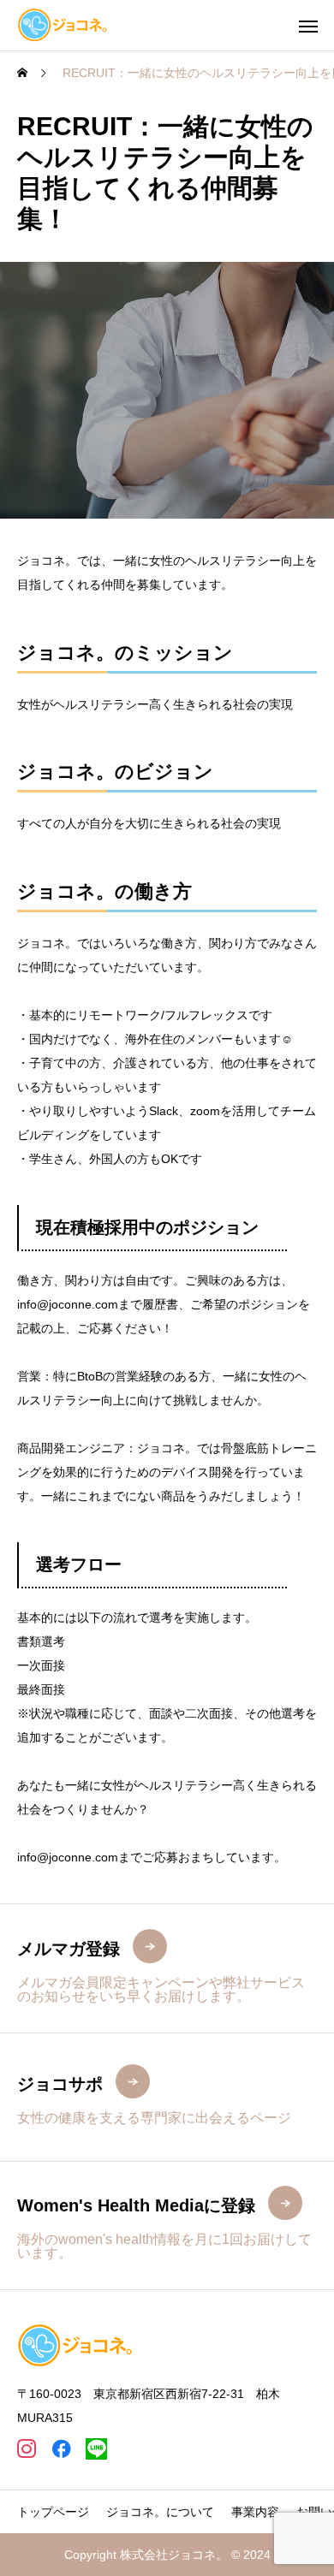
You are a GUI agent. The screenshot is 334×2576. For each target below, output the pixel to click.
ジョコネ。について (160, 2512)
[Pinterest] (96, 2449)
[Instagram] (26, 2449)
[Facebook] (61, 2449)
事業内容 (255, 2512)
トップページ (53, 2512)
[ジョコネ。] (63, 25)
